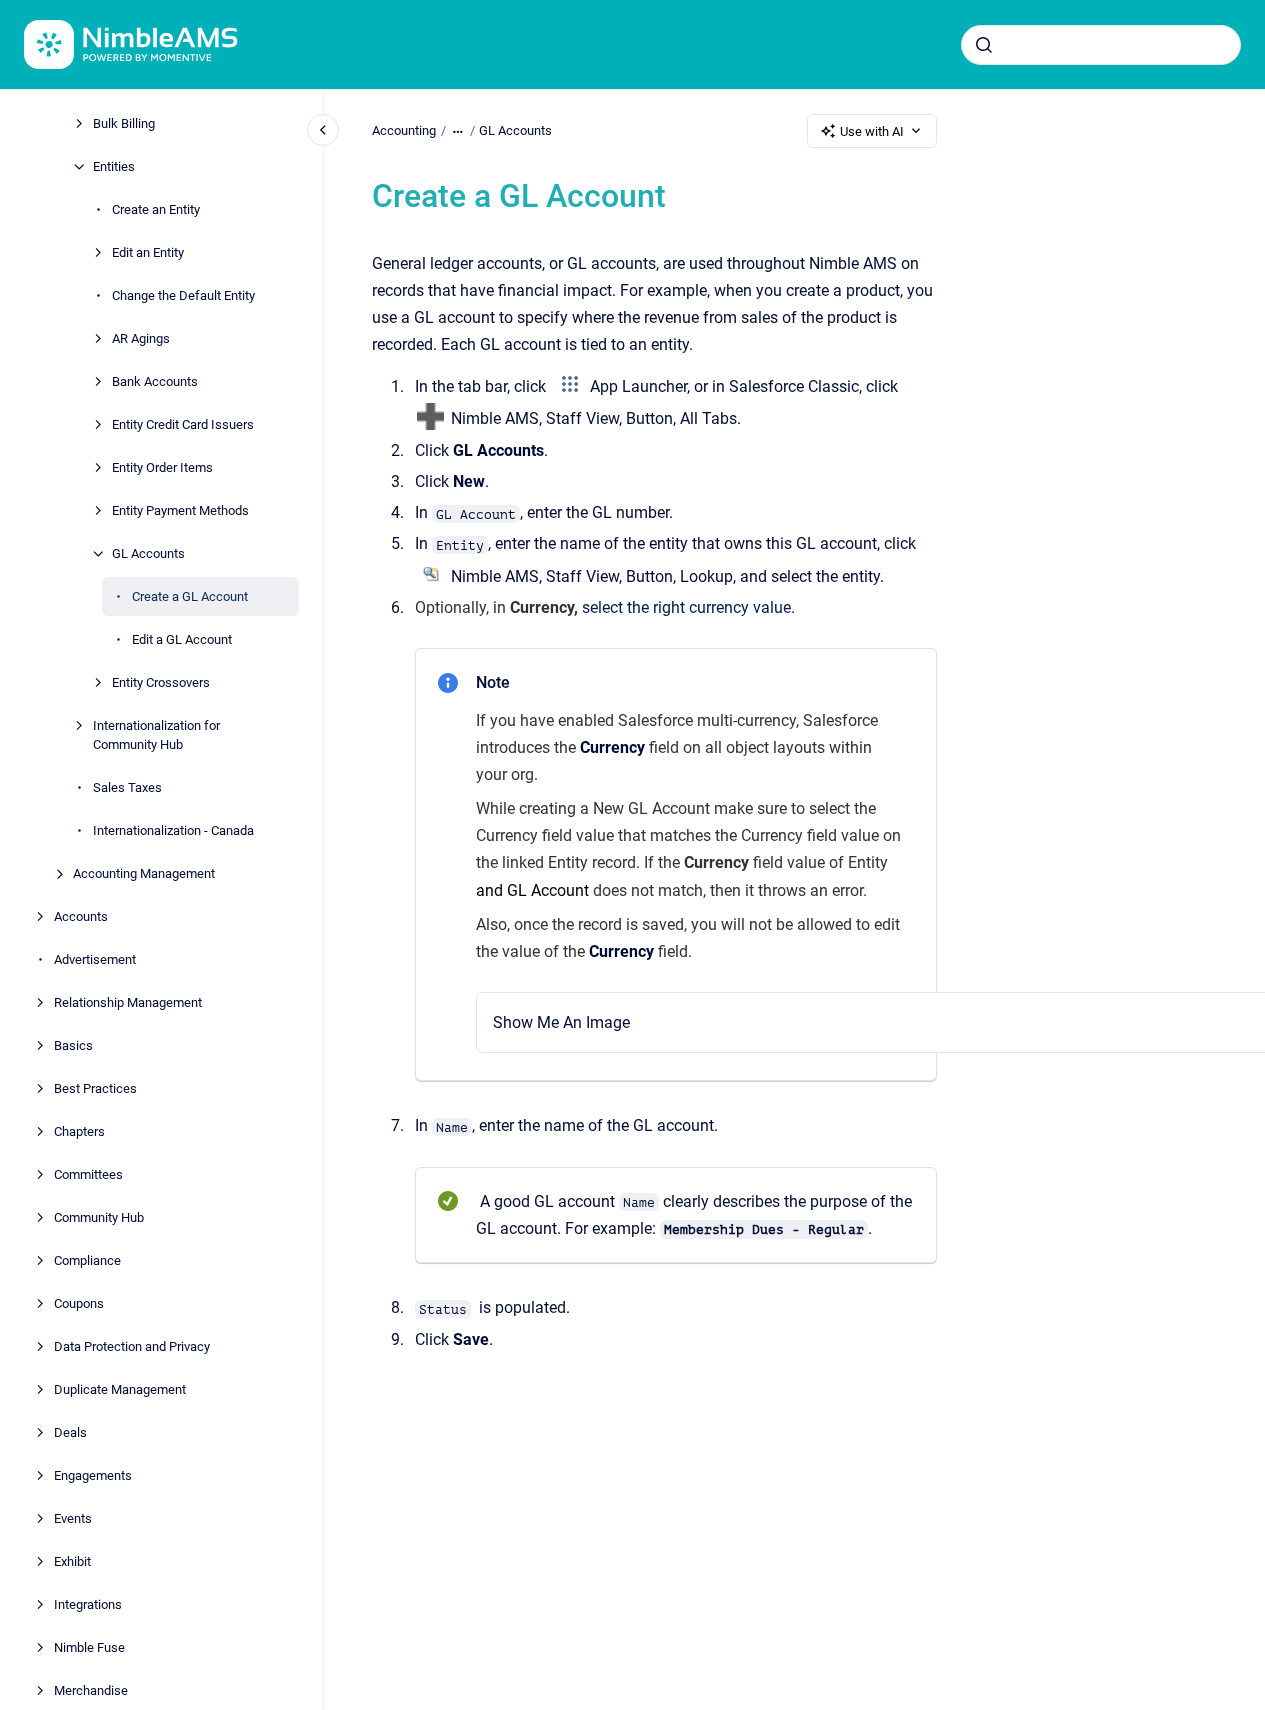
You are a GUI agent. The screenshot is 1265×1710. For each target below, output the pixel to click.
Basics (73, 1045)
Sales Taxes (127, 787)
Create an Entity (156, 209)
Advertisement (95, 959)
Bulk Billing (124, 123)
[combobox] (1101, 45)
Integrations (88, 1604)
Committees (88, 1174)
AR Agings (141, 338)
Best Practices (95, 1088)
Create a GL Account (190, 596)
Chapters (79, 1131)
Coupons (79, 1303)
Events (73, 1518)
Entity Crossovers (161, 682)
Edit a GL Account (182, 639)
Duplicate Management (120, 1389)
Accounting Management (144, 873)
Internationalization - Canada (173, 830)
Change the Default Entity (183, 295)
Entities (114, 166)
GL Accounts (148, 553)
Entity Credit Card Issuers (183, 424)
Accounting (404, 130)
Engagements (93, 1475)
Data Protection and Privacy (132, 1346)
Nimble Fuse (89, 1647)
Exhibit (72, 1561)
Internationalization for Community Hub (156, 735)
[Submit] (984, 45)
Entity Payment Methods (180, 510)
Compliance (87, 1260)
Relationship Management (128, 1002)
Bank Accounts (155, 381)
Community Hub (99, 1217)
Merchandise (91, 1690)
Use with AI (872, 131)
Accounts (81, 916)
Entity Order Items (162, 467)
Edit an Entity (148, 252)
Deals (70, 1432)
